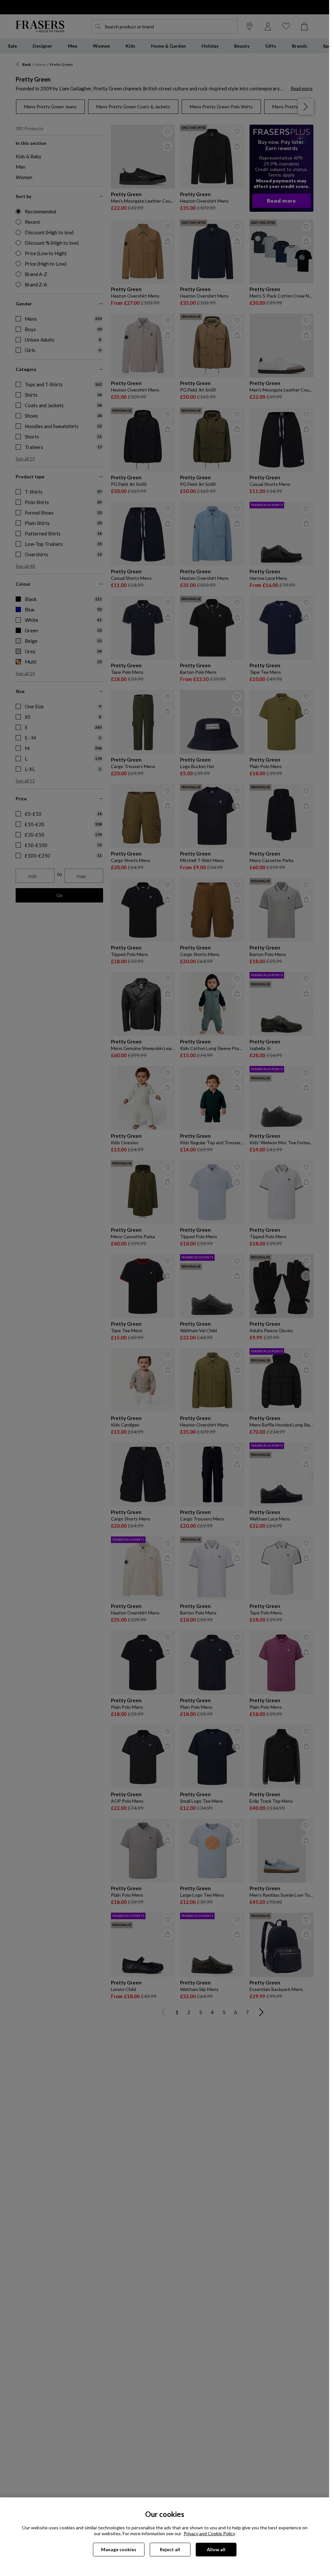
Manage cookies (119, 2549)
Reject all (170, 2549)
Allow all (216, 2549)
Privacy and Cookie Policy (209, 2533)
